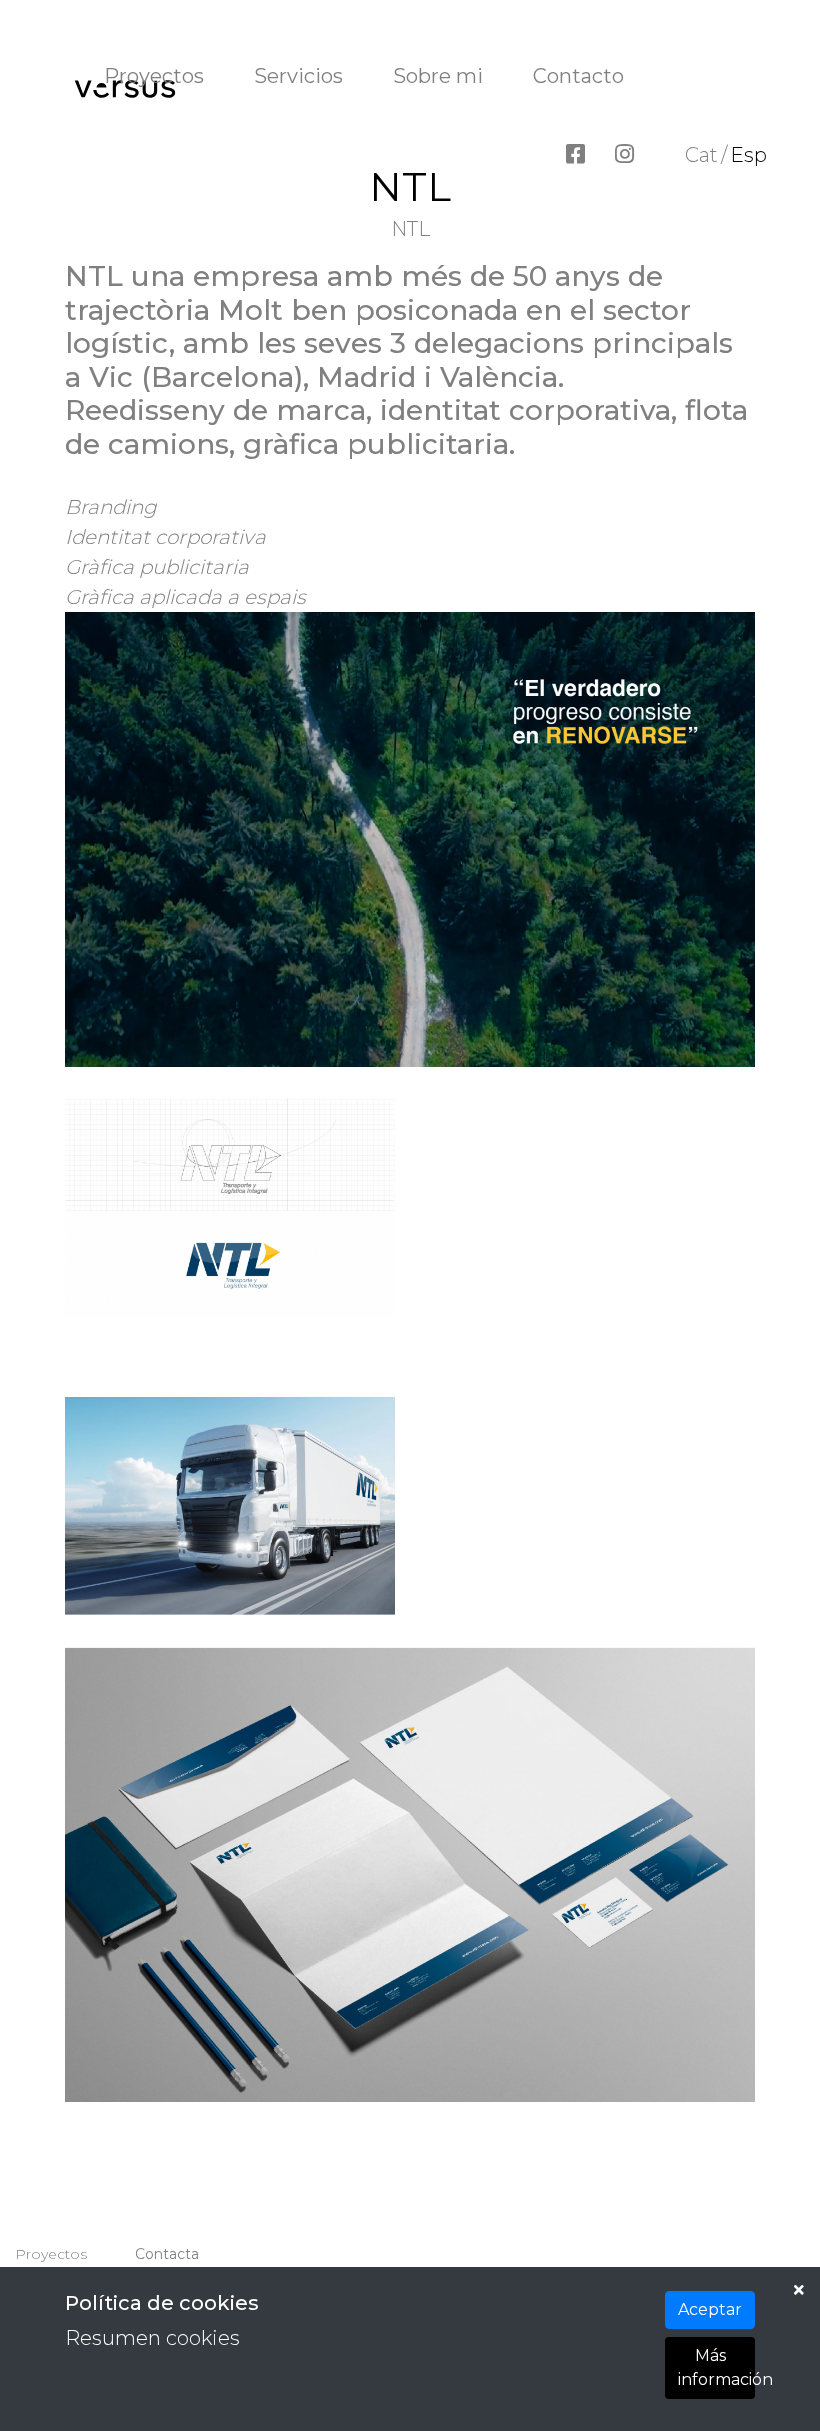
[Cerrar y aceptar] (799, 2290)
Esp (748, 155)
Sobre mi (438, 76)
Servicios (298, 76)
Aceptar (710, 2309)
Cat (701, 155)
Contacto (578, 76)
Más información (716, 2367)
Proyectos (154, 76)
